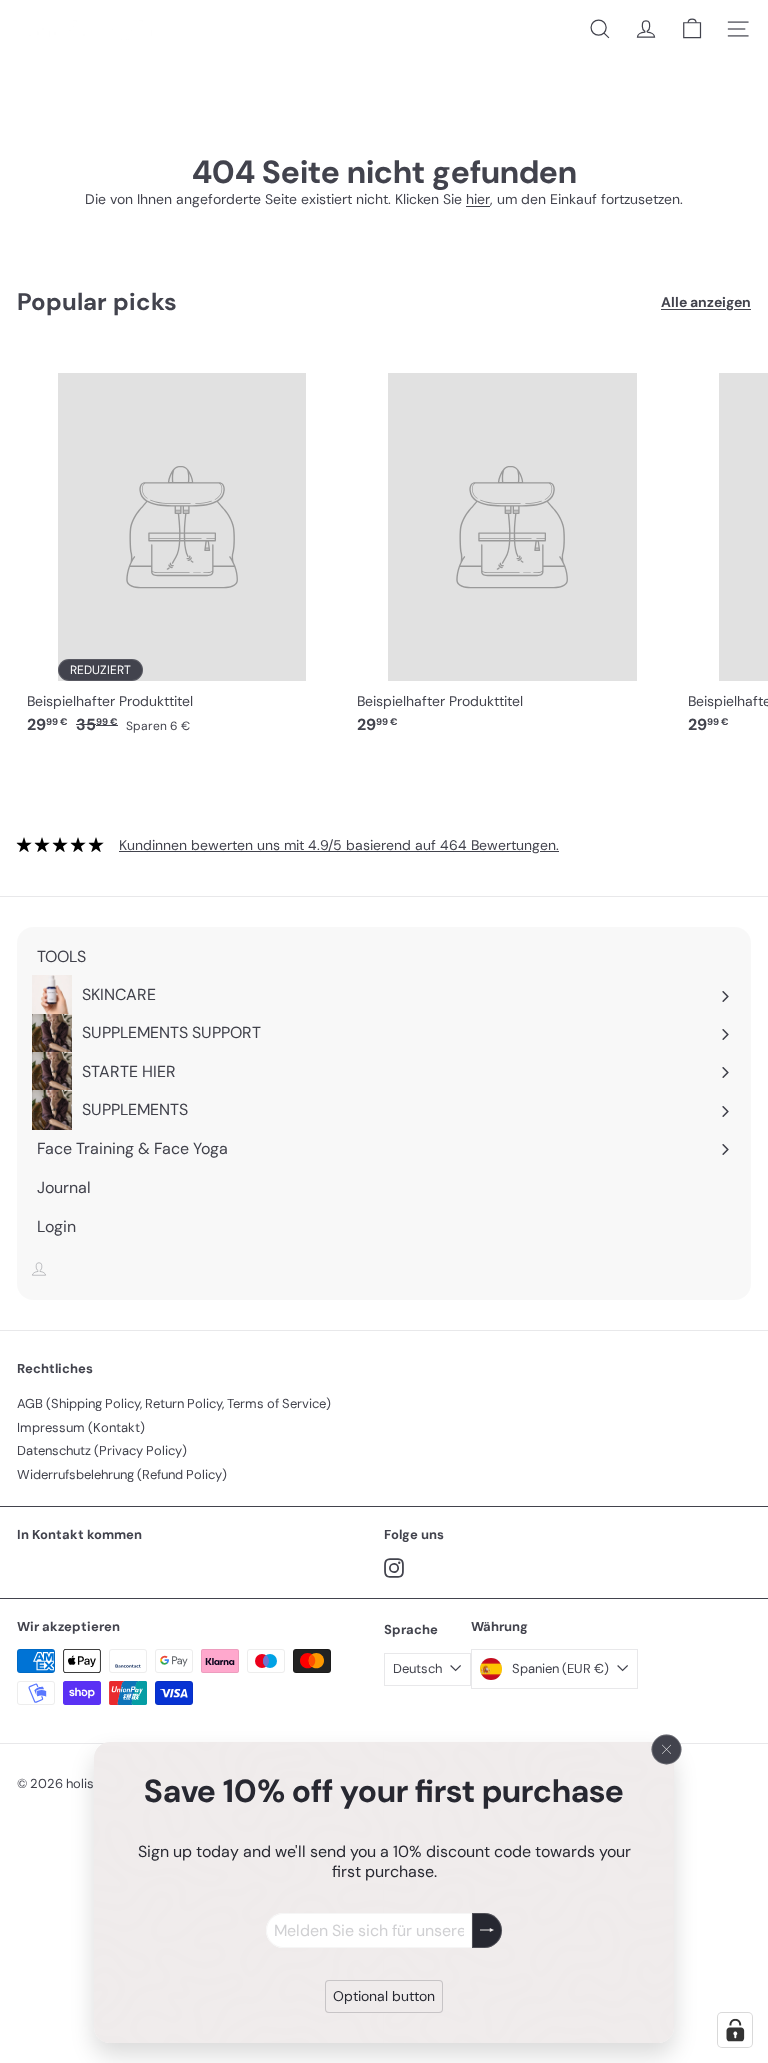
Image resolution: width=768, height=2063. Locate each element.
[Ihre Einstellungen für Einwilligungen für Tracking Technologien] (735, 2030)
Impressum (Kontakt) (81, 1427)
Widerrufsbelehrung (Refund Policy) (122, 1474)
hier (478, 199)
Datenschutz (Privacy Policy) (102, 1450)
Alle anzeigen (706, 302)
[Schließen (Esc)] (667, 1750)
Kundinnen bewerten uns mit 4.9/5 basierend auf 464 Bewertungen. (339, 845)
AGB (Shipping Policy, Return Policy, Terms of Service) (174, 1403)
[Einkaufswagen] (692, 29)
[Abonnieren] (487, 1930)
